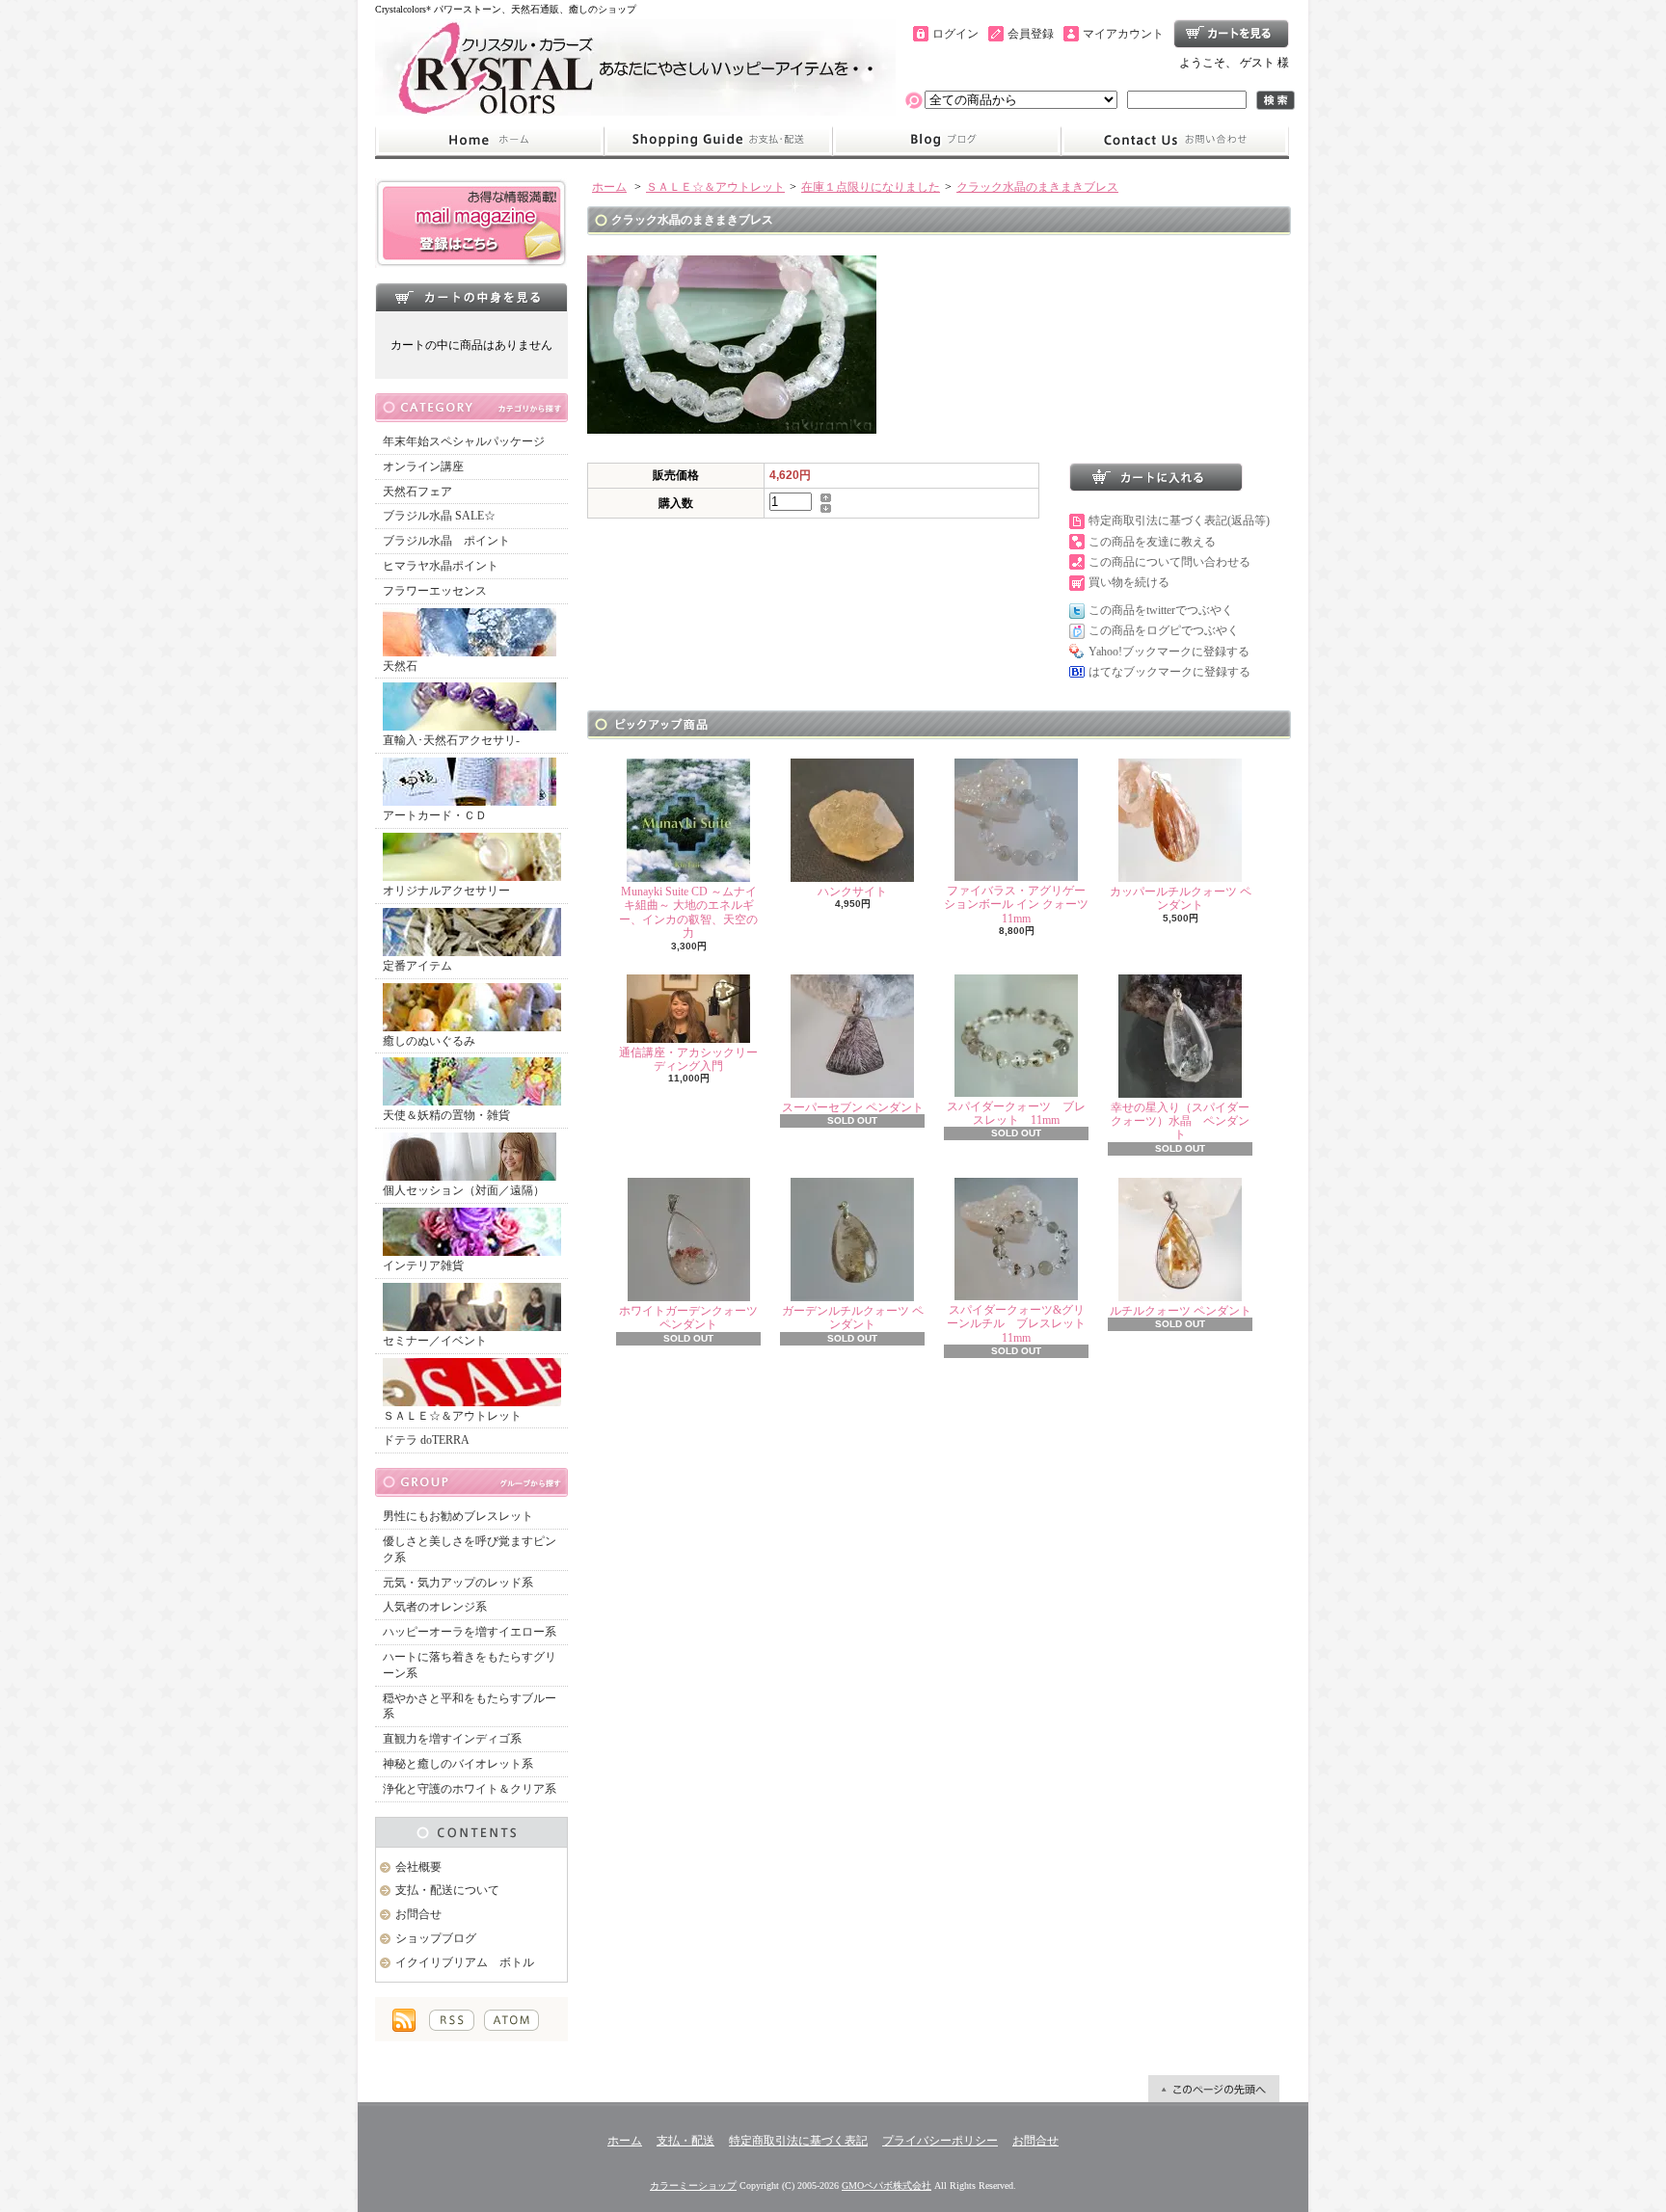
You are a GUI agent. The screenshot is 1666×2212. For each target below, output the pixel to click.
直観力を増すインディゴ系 (452, 1739)
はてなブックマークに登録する (1169, 672)
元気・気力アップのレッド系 (458, 1583)
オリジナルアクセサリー (446, 891)
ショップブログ (947, 141)
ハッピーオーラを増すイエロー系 (470, 1632)
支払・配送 (685, 2141)
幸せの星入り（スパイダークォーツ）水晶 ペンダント (1180, 1121)
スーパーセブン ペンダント (853, 1107)
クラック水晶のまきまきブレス (1037, 187)
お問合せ (1175, 141)
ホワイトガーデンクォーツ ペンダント (688, 1318)
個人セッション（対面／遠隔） (464, 1190)
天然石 (400, 666)
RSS (452, 2020)
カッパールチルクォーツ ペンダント (1181, 898)
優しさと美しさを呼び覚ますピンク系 (470, 1549)
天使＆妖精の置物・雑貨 (446, 1115)
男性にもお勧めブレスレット (458, 1516)
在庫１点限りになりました (871, 187)
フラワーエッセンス (435, 591)
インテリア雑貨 (423, 1266)
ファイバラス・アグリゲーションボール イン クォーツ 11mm (1016, 905)
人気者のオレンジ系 (435, 1607)
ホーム (489, 141)
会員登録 (1031, 34)
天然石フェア (417, 492)
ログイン (955, 34)
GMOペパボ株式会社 (887, 2185)
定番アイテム (417, 966)
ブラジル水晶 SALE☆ (439, 516)
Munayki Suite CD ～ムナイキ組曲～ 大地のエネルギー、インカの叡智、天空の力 (688, 912)
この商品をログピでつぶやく (1164, 630)
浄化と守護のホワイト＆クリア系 (470, 1789)
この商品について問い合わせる (1169, 562)
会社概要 (418, 1867)
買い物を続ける (1129, 582)
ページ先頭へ (1214, 2089)
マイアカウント (1123, 34)
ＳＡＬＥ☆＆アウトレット (452, 1416)
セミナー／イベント (435, 1341)
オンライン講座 (423, 466)
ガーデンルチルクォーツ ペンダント (853, 1318)
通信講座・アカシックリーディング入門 (688, 1059)
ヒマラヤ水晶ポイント (441, 566)
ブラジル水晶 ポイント (446, 541)
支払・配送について (718, 141)
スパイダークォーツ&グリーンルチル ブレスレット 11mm (1022, 1324)
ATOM (511, 2020)
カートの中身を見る (471, 297)
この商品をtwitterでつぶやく (1161, 610)
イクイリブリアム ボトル (465, 1962)
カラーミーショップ (693, 2185)
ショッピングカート (1231, 34)
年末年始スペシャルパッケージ (464, 441)
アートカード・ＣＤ (435, 815)
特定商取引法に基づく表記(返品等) (1179, 520)
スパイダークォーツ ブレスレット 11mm (1016, 1113)
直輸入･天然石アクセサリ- (451, 740)
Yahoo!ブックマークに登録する (1169, 652)
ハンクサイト (858, 892)
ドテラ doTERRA (426, 1440)
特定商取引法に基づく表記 (798, 2141)
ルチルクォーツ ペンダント (1181, 1311)
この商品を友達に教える (1152, 542)
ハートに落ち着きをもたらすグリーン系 (470, 1665)
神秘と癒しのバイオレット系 (458, 1764)
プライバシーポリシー (940, 2141)
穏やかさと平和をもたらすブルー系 (470, 1706)
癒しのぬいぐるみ (429, 1041)
